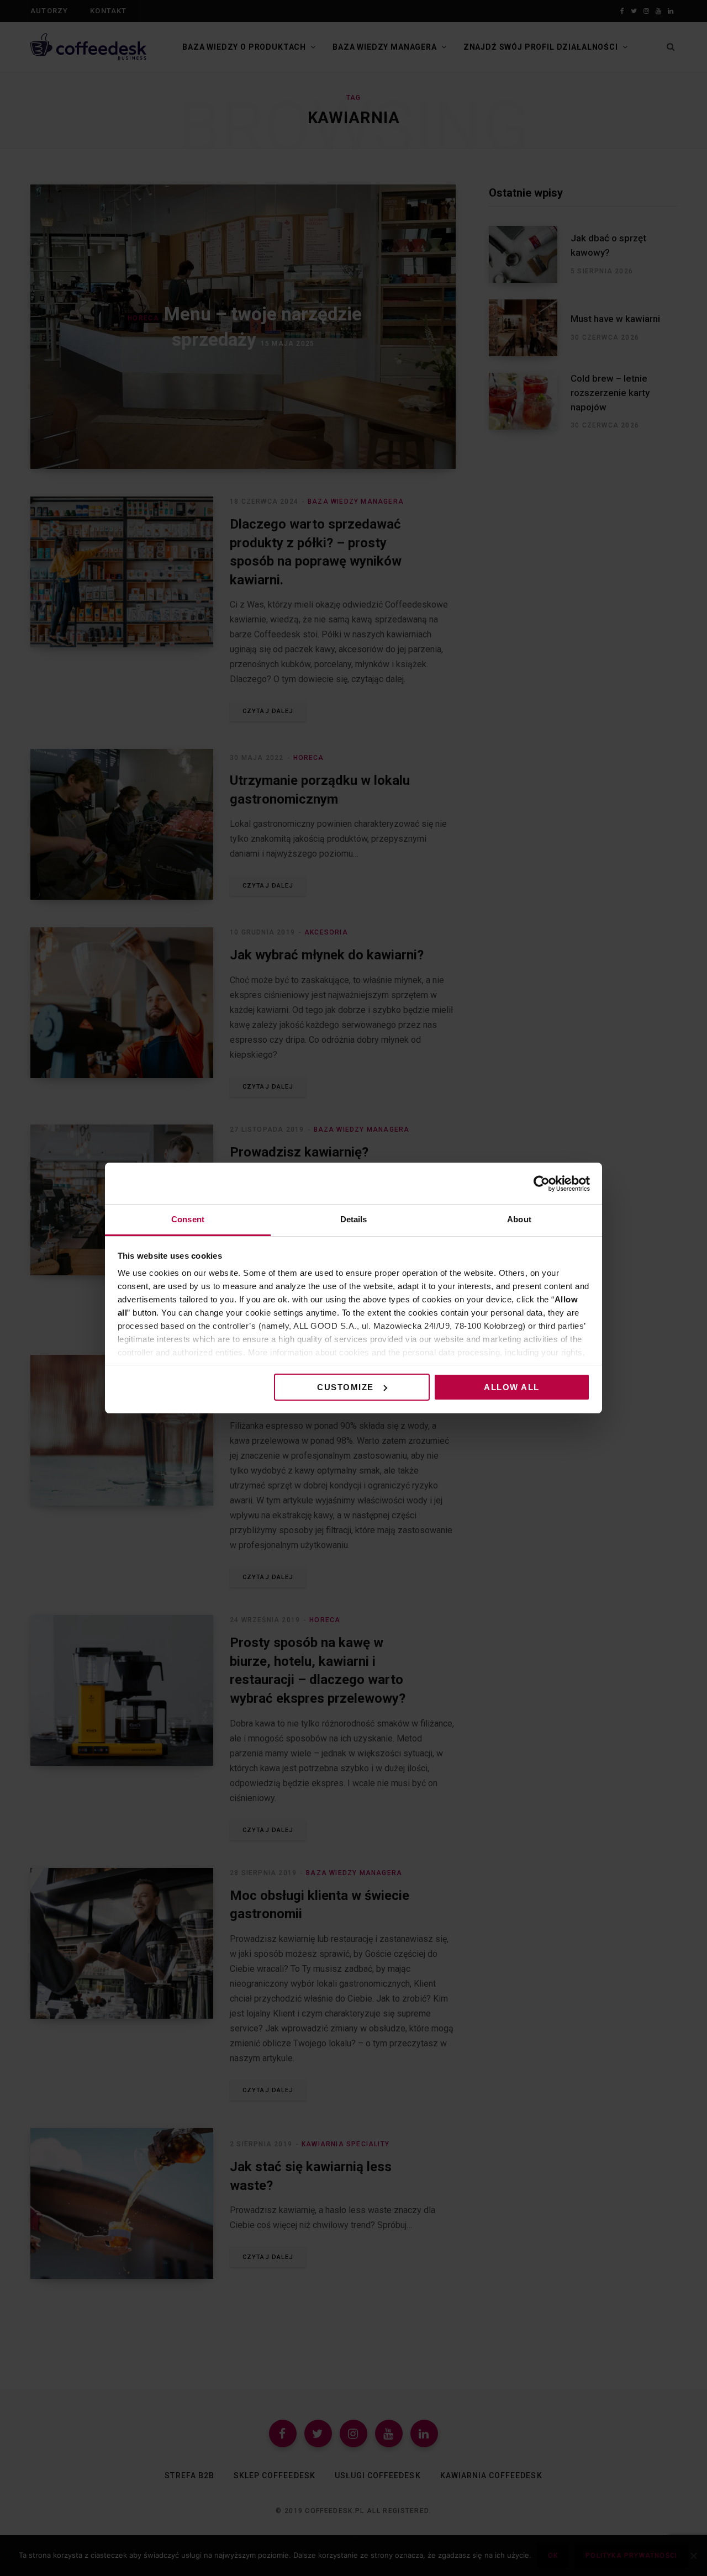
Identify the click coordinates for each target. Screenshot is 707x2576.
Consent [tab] (188, 1219)
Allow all (512, 1387)
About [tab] (519, 1219)
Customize (345, 1387)
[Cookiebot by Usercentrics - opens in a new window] (542, 1184)
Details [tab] (354, 1219)
